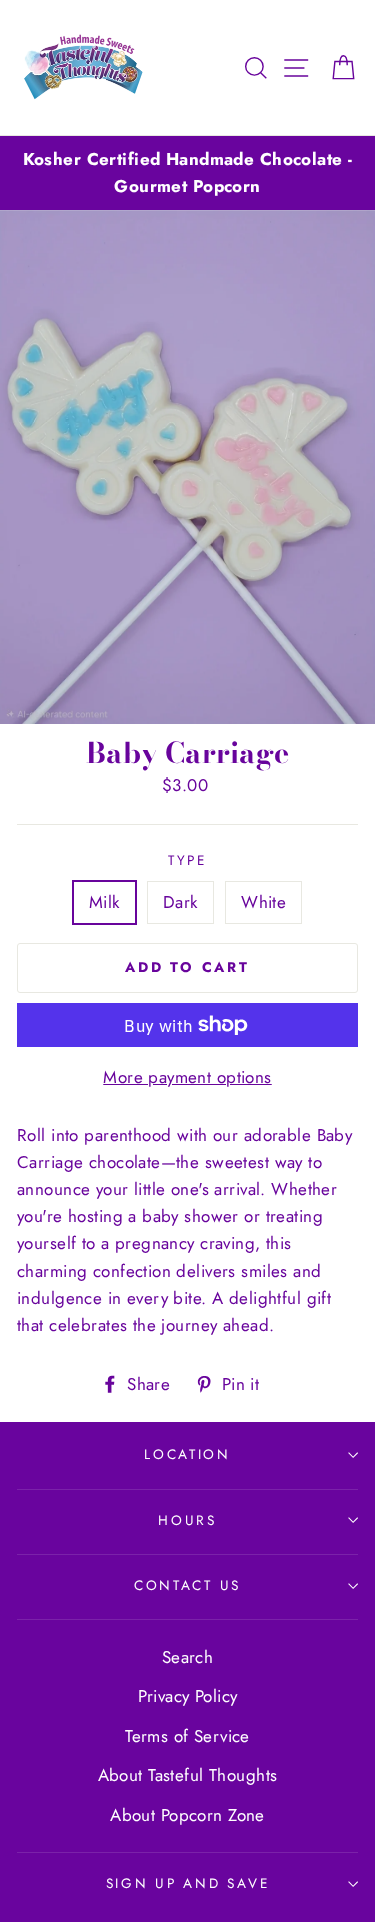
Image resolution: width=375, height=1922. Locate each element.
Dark (180, 902)
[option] (187, 173)
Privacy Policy (188, 1696)
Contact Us (187, 1585)
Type (187, 860)
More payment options (187, 1077)
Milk (104, 902)
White (263, 902)
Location (187, 1454)
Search (188, 1657)
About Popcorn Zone (187, 1815)
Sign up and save (188, 1883)
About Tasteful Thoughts (188, 1775)
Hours (187, 1520)
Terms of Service (187, 1736)
